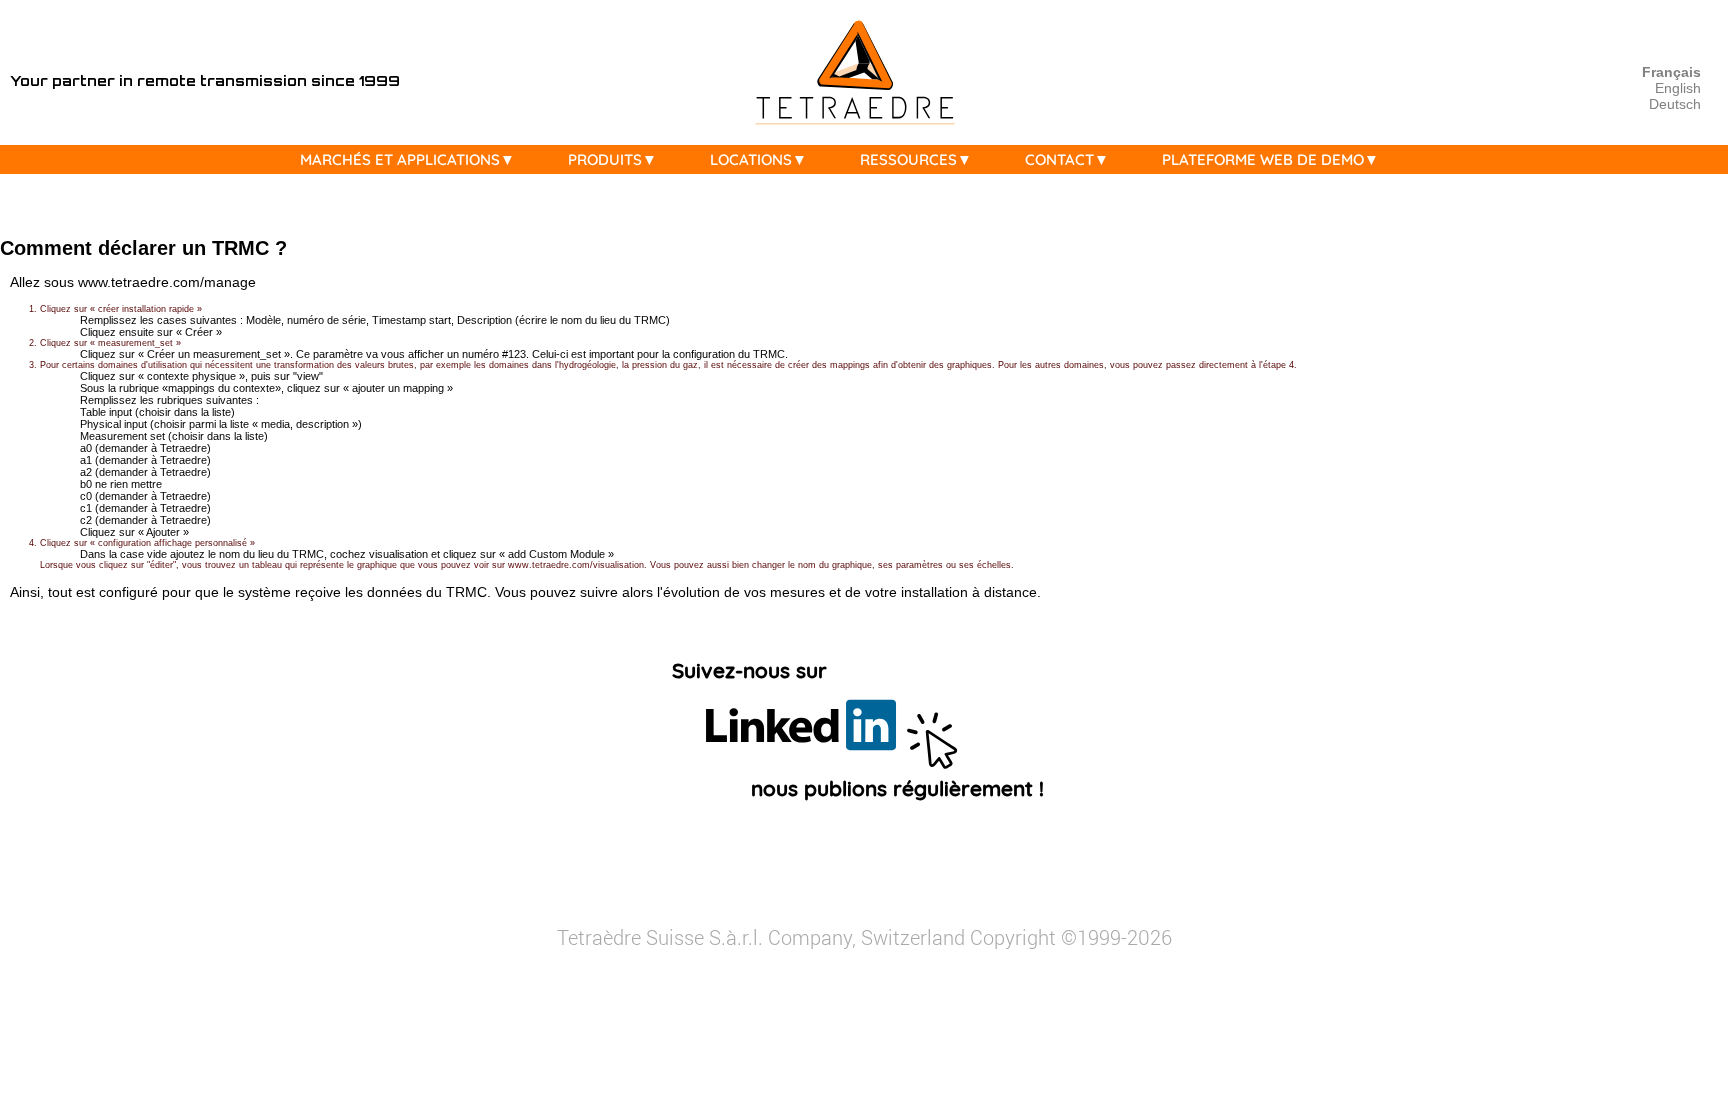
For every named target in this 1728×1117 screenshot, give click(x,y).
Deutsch (1675, 104)
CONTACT (1059, 159)
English (1678, 88)
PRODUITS (605, 159)
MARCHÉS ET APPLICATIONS (400, 159)
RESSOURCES (908, 159)
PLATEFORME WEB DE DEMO (1263, 159)
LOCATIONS (751, 159)
